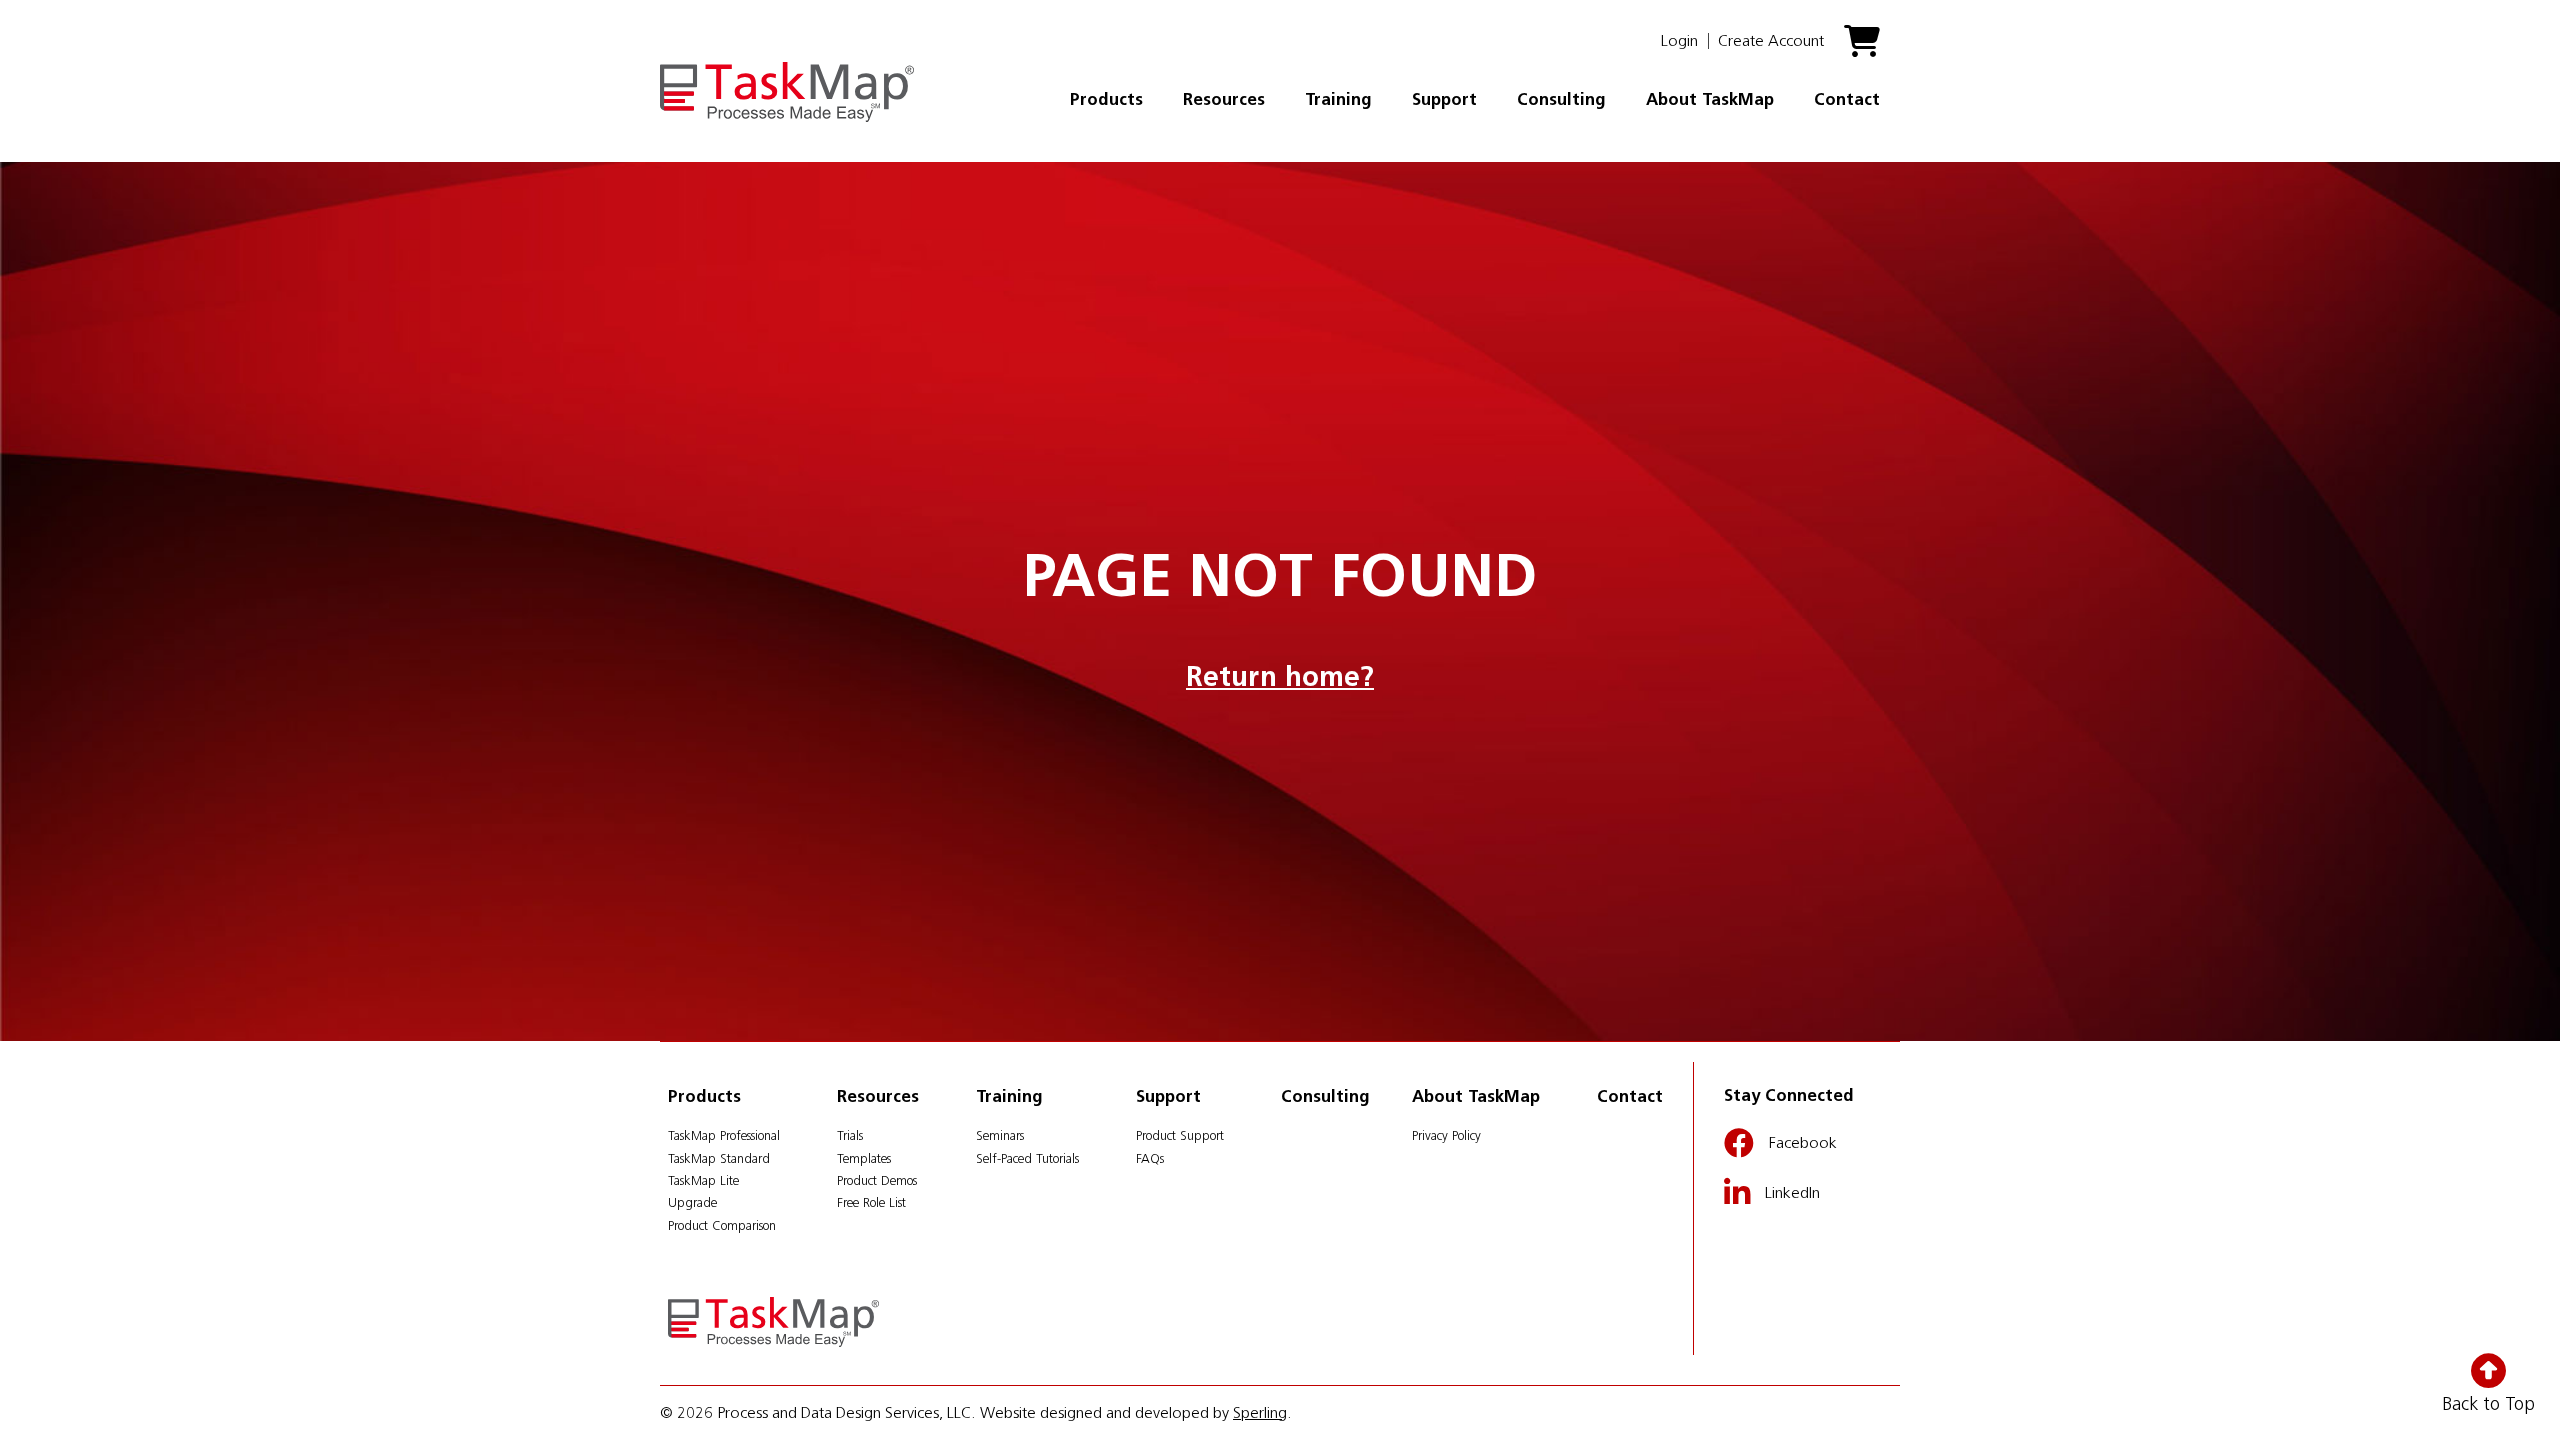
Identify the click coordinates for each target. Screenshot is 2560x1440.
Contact (1847, 99)
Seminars (1000, 1135)
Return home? (1280, 676)
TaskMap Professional (724, 1135)
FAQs (1150, 1158)
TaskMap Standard (719, 1158)
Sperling (1260, 1412)
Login (1679, 40)
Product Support (1180, 1135)
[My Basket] (1862, 49)
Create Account (1771, 40)
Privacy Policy (1446, 1135)
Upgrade (692, 1202)
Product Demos (877, 1180)
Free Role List (871, 1202)
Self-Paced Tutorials (1027, 1158)
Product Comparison (722, 1225)
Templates (864, 1158)
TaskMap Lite (703, 1180)
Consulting (1561, 99)
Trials (850, 1135)
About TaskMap (1710, 99)
